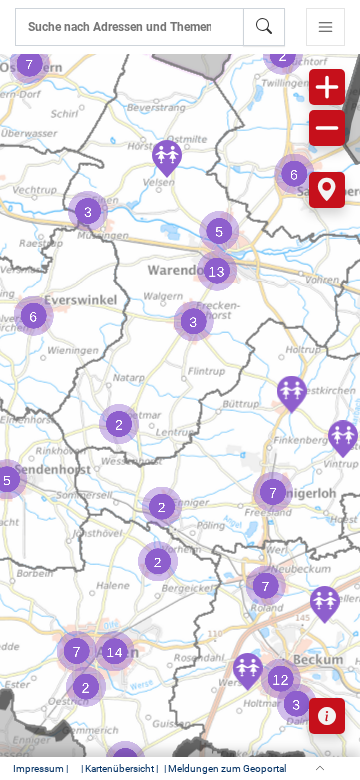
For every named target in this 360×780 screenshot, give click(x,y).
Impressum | (40, 768)
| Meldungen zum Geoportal (225, 768)
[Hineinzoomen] (327, 87)
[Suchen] (264, 27)
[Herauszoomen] (327, 128)
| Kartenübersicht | (119, 768)
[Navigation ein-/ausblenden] (325, 27)
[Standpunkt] (327, 190)
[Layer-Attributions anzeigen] (327, 716)
